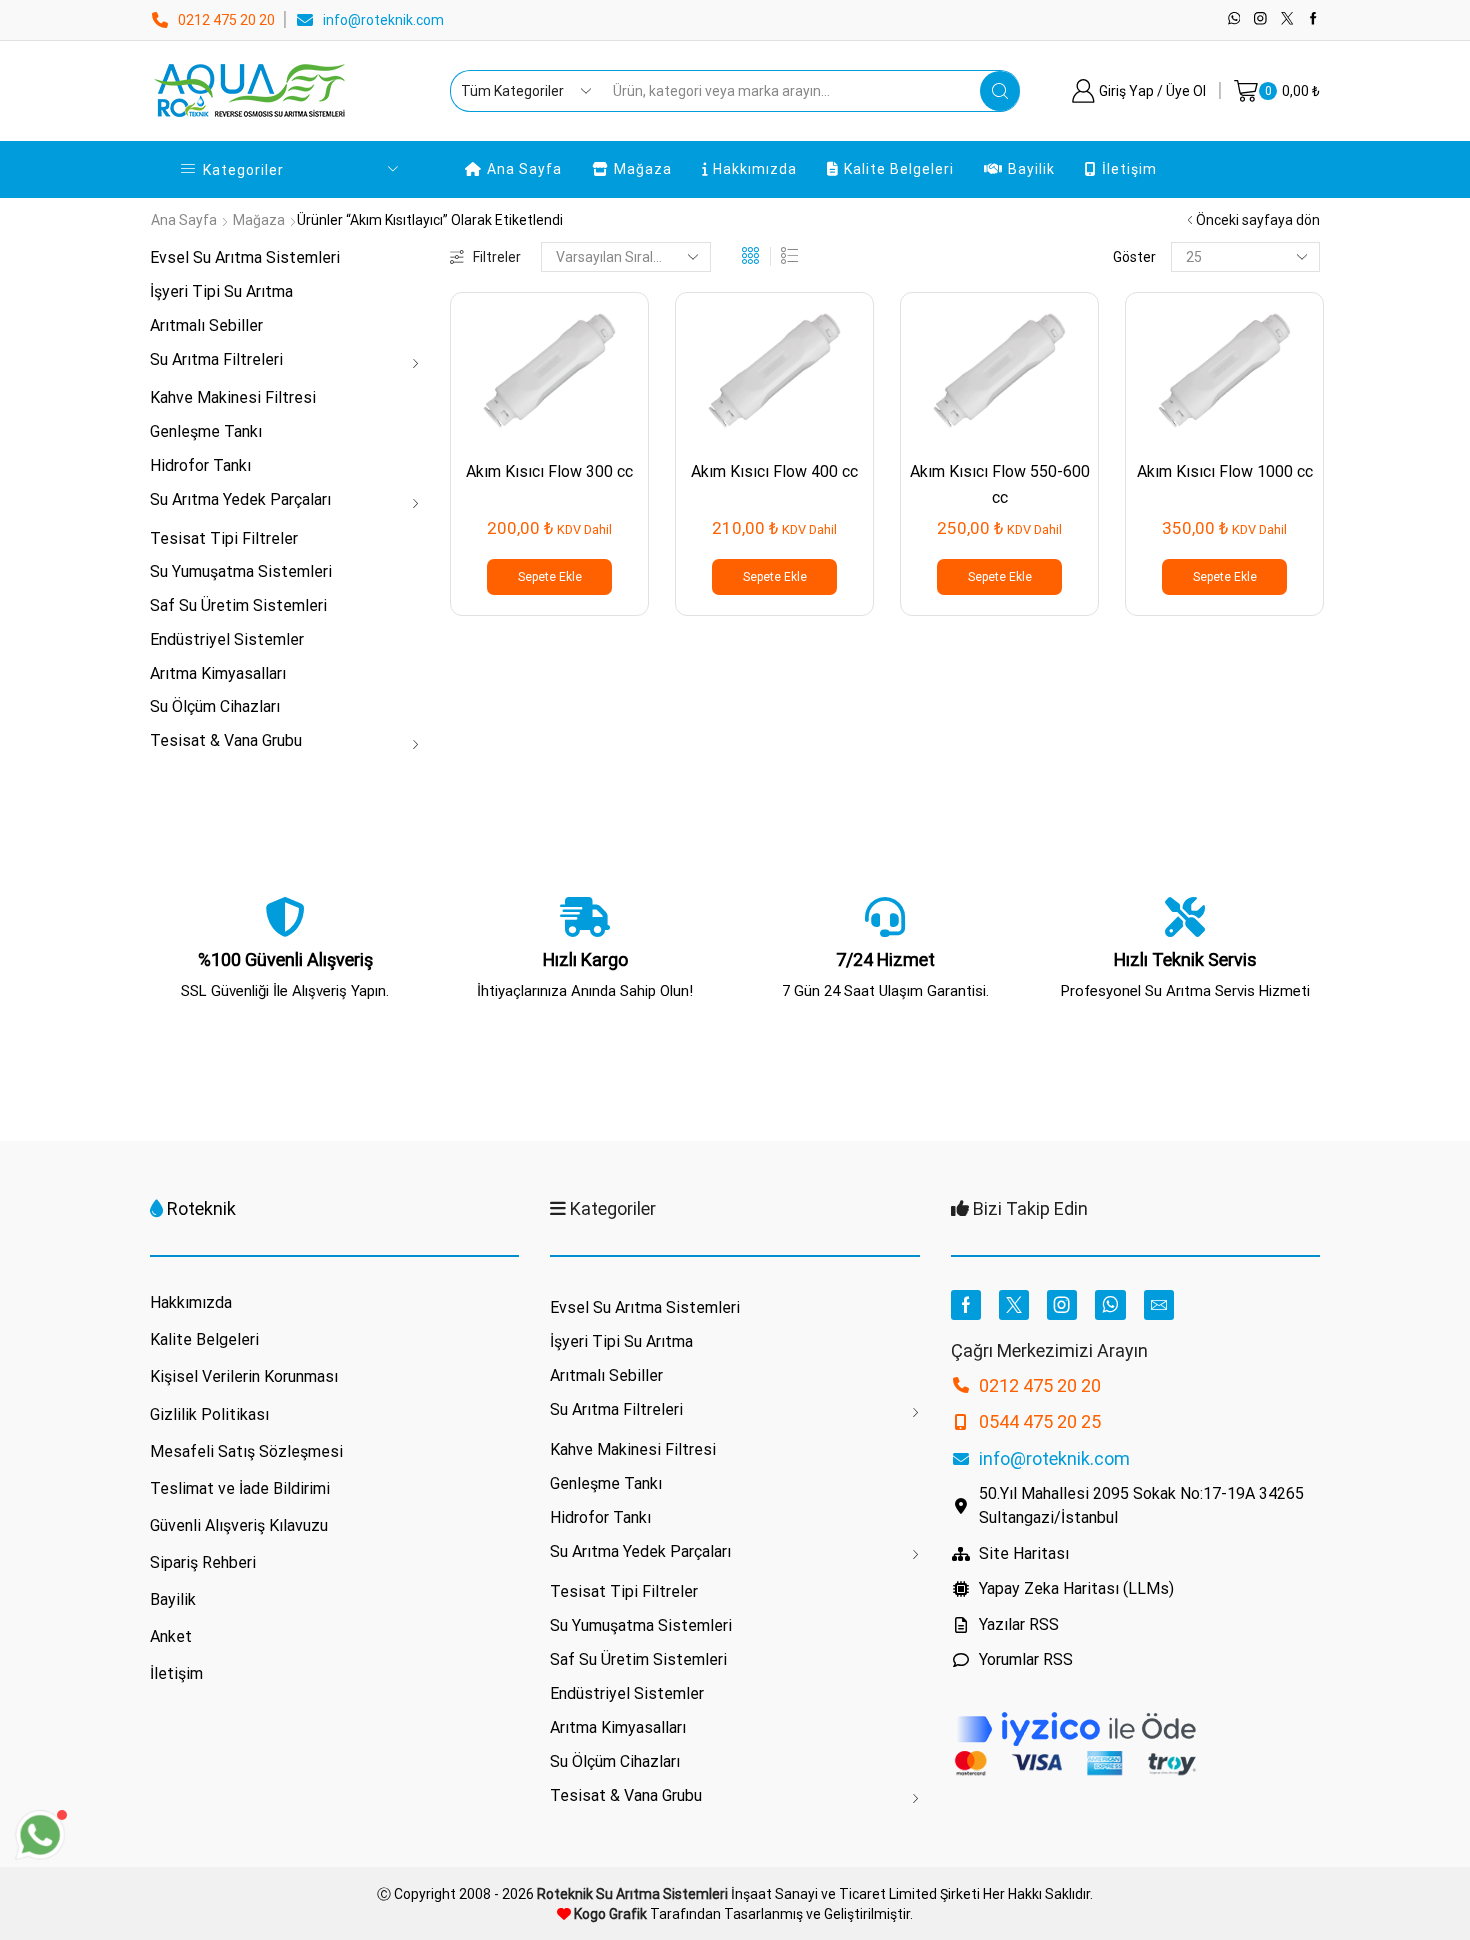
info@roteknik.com (383, 20)
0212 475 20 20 (226, 20)
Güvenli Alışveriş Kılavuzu (239, 1525)
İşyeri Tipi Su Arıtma (221, 291)
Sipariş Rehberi (203, 1562)
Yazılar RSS (1019, 1624)
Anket (171, 1636)
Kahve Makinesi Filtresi (233, 397)
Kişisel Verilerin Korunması (244, 1376)
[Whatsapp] (1234, 19)
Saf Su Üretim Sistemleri (238, 605)
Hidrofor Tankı (200, 465)
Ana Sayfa (524, 169)
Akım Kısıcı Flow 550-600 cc (1000, 484)
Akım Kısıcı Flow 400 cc (774, 471)
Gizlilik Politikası (209, 1414)
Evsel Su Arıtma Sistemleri (245, 257)
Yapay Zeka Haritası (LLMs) (1076, 1588)
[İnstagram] (1260, 19)
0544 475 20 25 (1040, 1421)
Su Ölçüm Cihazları (215, 706)
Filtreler (497, 257)
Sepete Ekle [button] (550, 577)
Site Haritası (1024, 1553)
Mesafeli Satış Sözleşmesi (246, 1451)
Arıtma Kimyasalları (218, 673)
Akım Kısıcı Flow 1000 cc (1225, 471)
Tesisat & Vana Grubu (226, 740)
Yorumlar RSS (1026, 1659)
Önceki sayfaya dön (1258, 220)
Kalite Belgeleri (899, 169)
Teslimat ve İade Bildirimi (240, 1488)
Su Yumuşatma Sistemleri (241, 571)
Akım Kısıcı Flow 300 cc (549, 471)
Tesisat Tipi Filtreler (224, 538)
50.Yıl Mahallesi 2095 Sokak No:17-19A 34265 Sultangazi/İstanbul (1141, 1505)
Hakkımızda (755, 169)
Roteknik (201, 1208)
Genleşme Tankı (206, 431)
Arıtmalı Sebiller (206, 325)
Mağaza (643, 169)
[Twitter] (1287, 19)
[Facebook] (1313, 19)
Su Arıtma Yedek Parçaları (240, 499)
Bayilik (1031, 169)
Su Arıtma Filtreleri (216, 359)
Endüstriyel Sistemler (227, 639)
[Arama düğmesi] (1000, 91)
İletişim (1129, 169)
